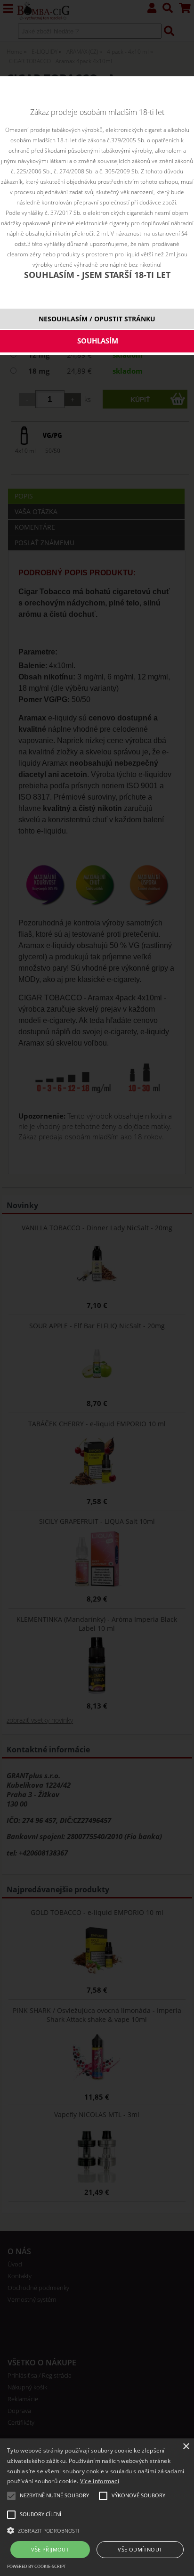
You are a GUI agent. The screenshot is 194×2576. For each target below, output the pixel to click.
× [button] (186, 2447)
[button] (97, 2530)
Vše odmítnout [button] (140, 2549)
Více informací (100, 2481)
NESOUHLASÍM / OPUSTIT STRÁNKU (97, 319)
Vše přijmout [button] (50, 2549)
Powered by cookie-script (36, 2566)
